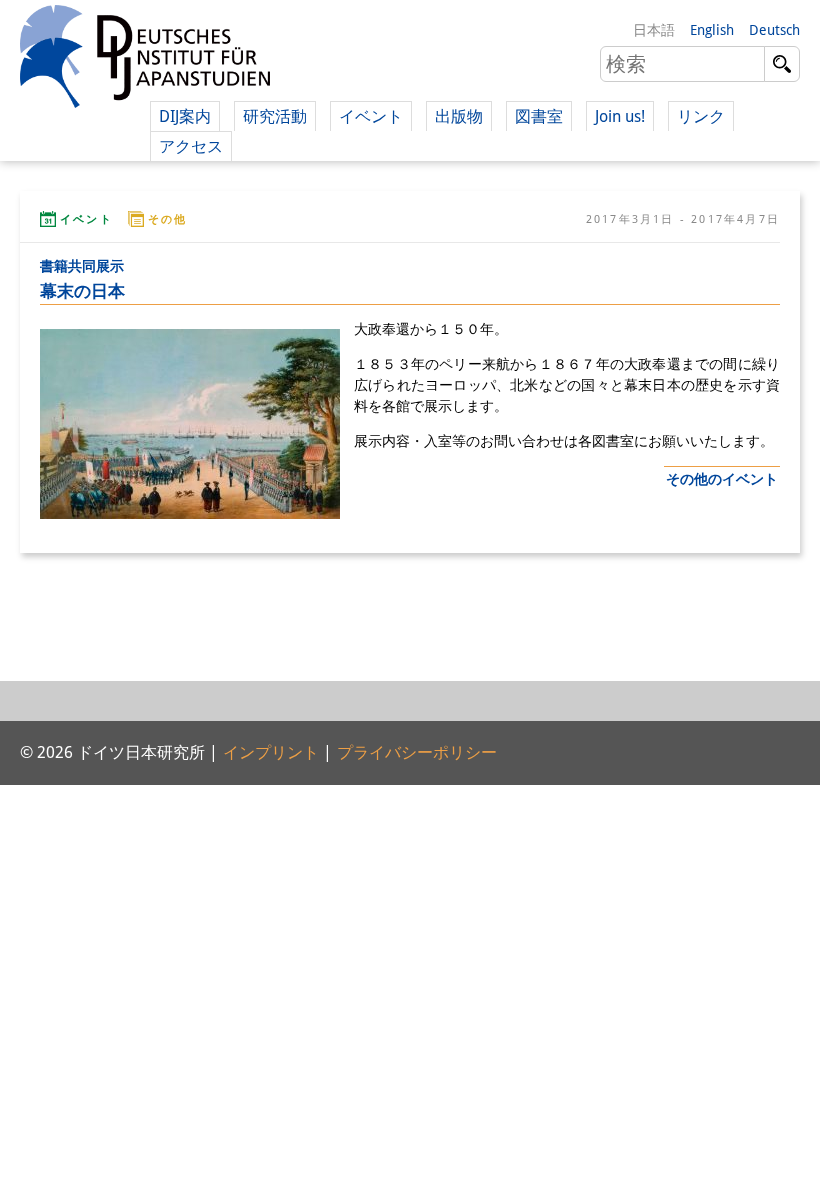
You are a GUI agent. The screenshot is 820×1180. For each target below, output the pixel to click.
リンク (701, 116)
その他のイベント (722, 479)
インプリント (271, 752)
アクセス (191, 146)
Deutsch (774, 30)
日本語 (654, 30)
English (712, 30)
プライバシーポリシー (417, 752)
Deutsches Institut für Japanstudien (145, 60)
